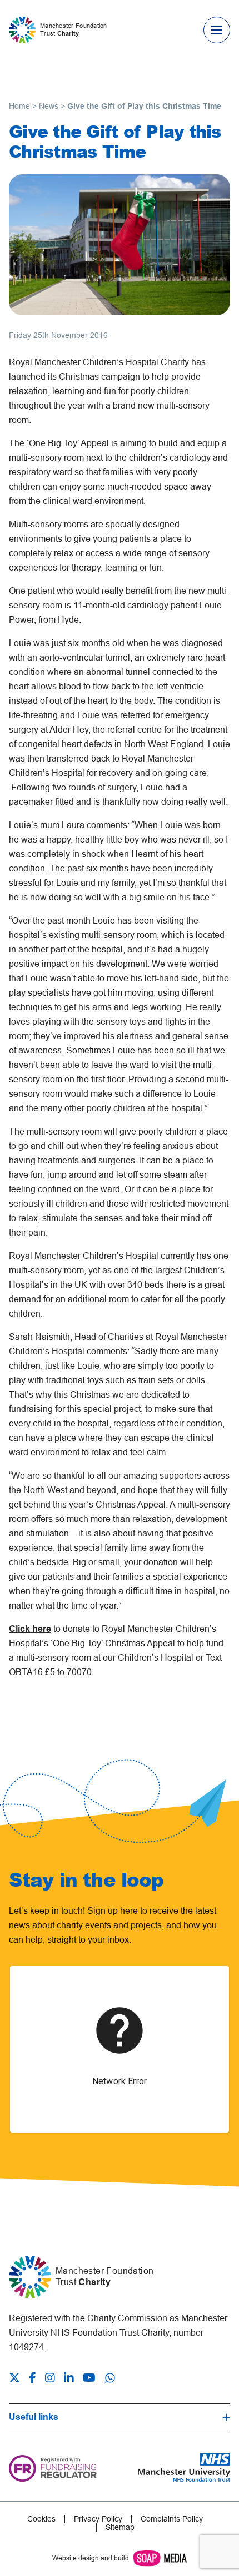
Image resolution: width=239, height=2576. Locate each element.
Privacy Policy (98, 2519)
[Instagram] (50, 2379)
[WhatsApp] (110, 2378)
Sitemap (120, 2527)
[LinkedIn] (69, 2379)
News (49, 106)
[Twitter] (17, 2379)
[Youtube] (89, 2379)
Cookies (41, 2519)
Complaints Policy (172, 2519)
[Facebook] (33, 2379)
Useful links (34, 2417)
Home (19, 106)
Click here (30, 1629)
